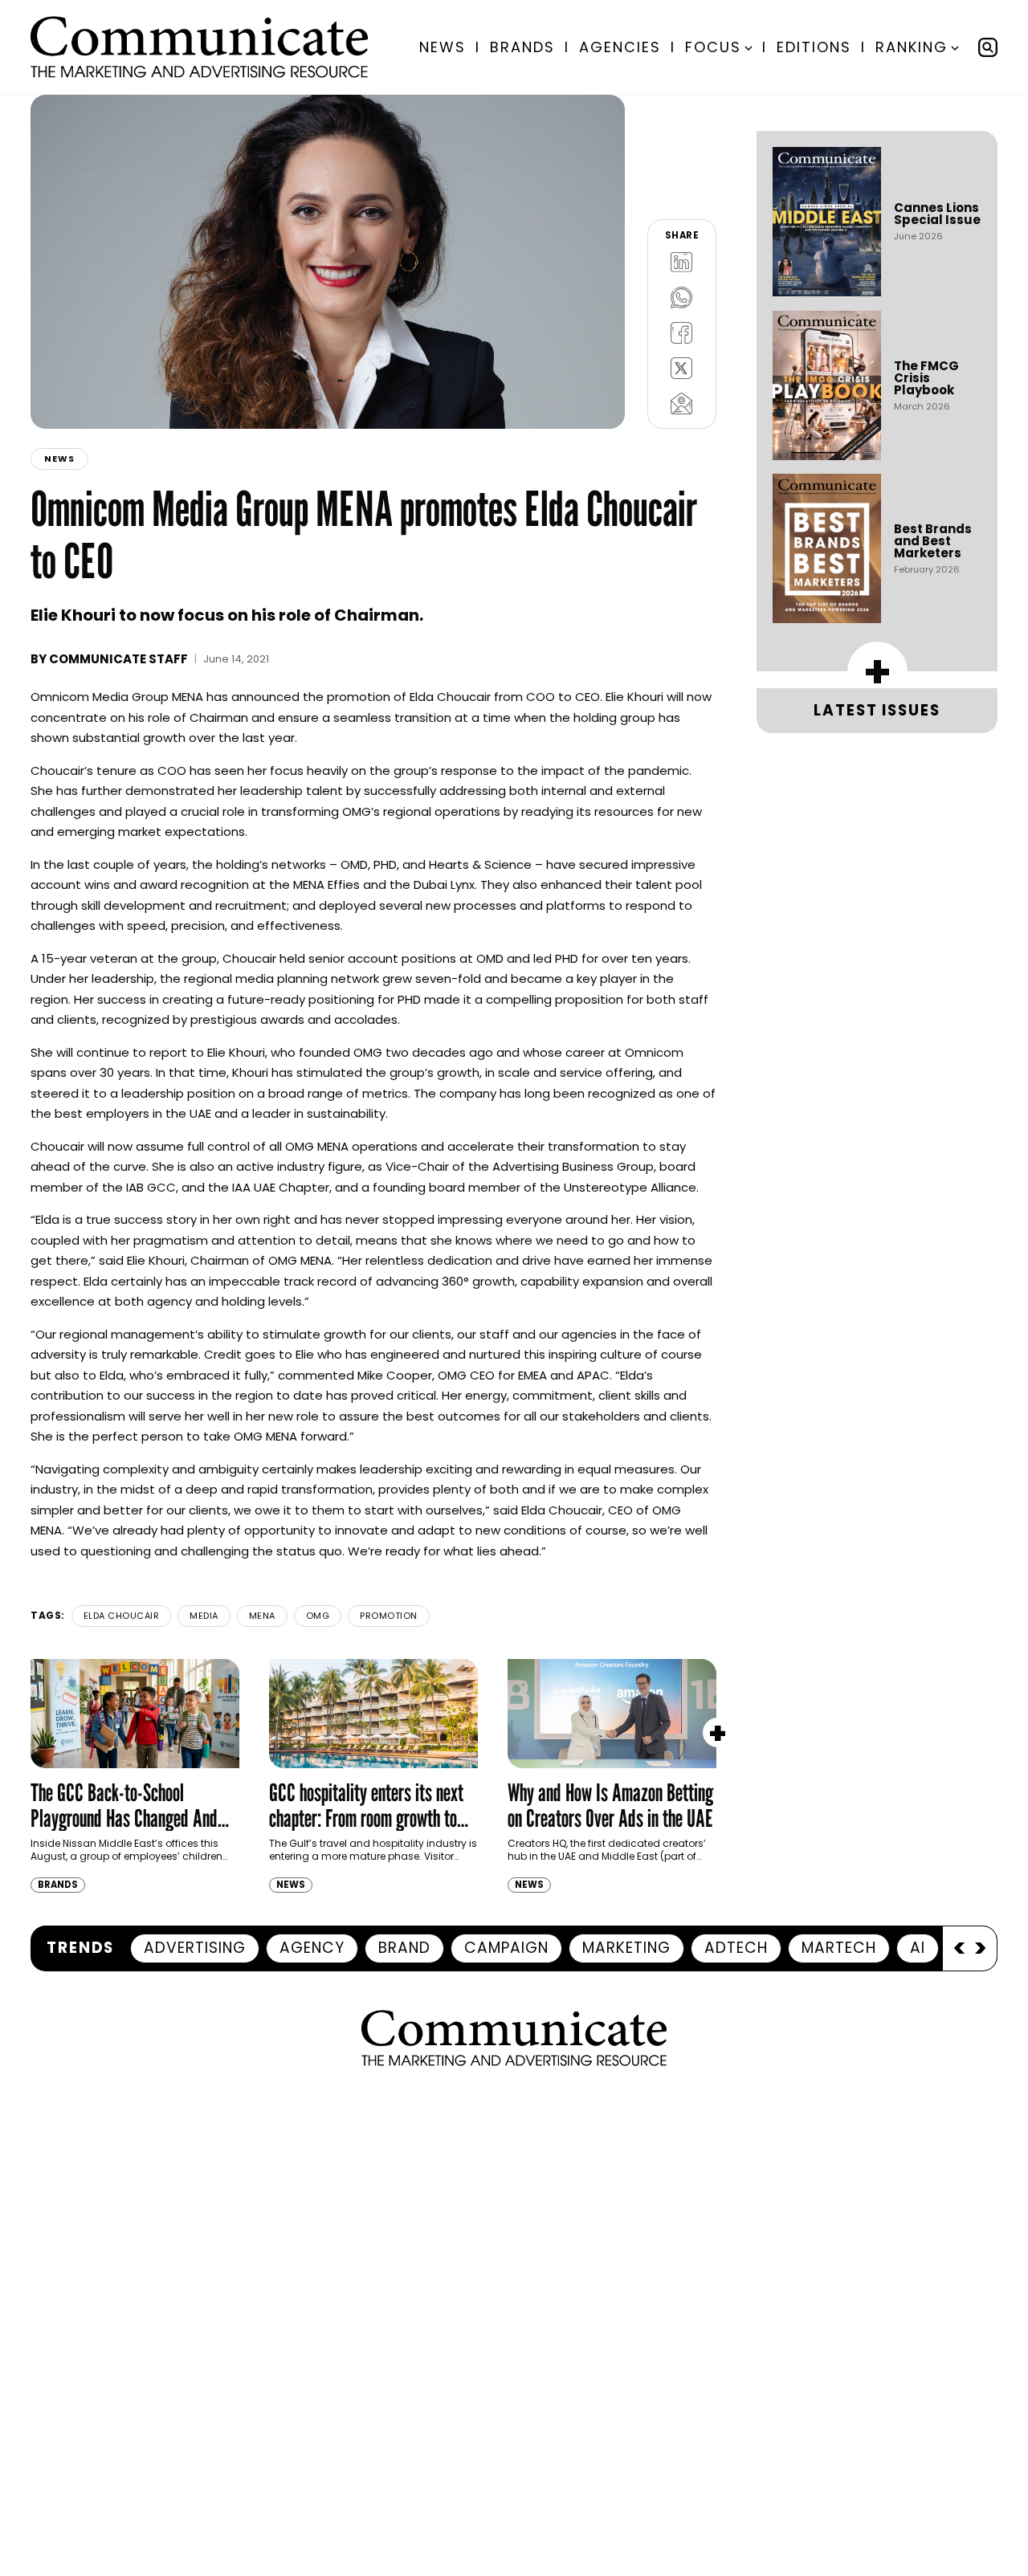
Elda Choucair (122, 1616)
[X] (682, 368)
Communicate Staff (118, 659)
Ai (918, 1948)
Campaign (506, 1948)
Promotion (389, 1616)
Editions (814, 47)
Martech (839, 1948)
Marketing (626, 1948)
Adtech (736, 1948)
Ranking (912, 47)
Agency (312, 1948)
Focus (713, 47)
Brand (404, 1948)
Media (204, 1616)
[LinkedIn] (682, 262)
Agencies (620, 47)
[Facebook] (682, 332)
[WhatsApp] (682, 297)
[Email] (682, 403)
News (443, 47)
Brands (522, 47)
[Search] (988, 47)
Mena (262, 1616)
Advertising (195, 1948)
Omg (318, 1616)
